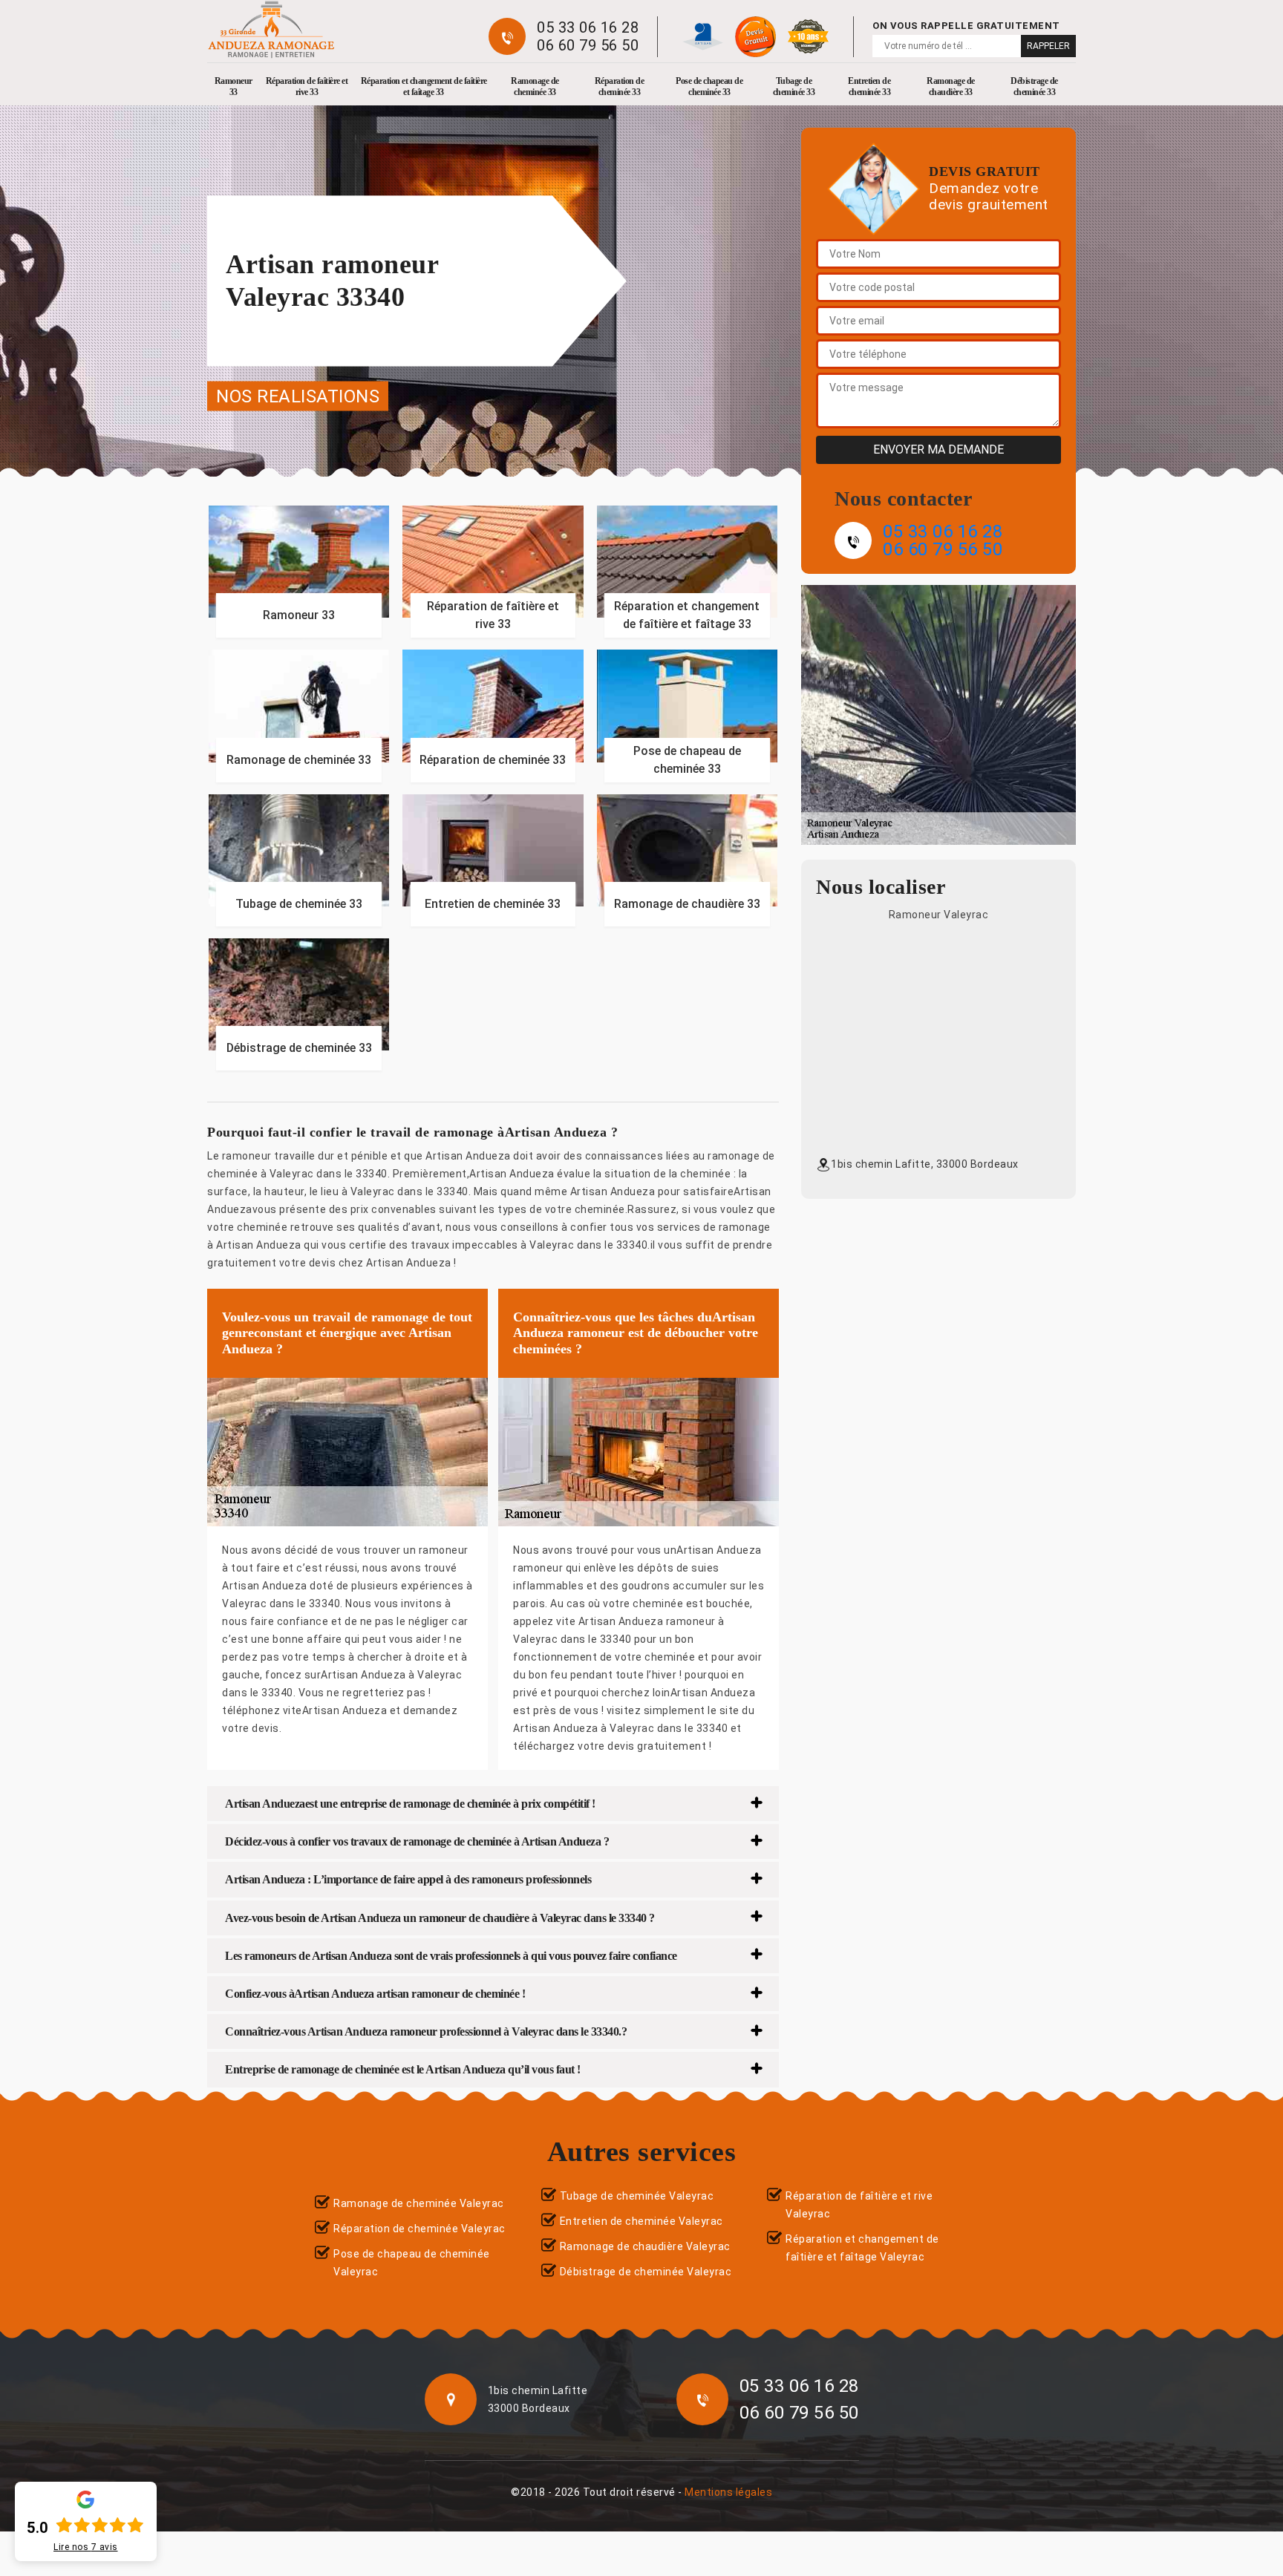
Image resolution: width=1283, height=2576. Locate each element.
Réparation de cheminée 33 (620, 86)
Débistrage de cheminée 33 (1034, 86)
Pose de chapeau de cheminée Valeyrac (412, 2263)
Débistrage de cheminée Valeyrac (646, 2272)
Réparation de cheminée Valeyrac (419, 2229)
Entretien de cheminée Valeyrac (641, 2221)
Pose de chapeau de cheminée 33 (709, 86)
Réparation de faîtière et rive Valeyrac (859, 2205)
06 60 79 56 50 (588, 45)
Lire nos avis (86, 2547)
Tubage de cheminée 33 (794, 86)
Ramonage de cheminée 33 (535, 86)
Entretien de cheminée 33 (869, 86)
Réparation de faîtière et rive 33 (307, 86)
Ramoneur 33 (234, 86)
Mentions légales (728, 2492)
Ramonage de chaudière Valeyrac (645, 2246)
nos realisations (298, 396)
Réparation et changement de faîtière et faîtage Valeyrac (862, 2248)
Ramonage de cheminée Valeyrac (419, 2203)
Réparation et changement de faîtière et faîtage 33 (424, 86)
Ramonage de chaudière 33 (951, 86)
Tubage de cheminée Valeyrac (637, 2196)
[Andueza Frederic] (271, 29)
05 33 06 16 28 (588, 27)
